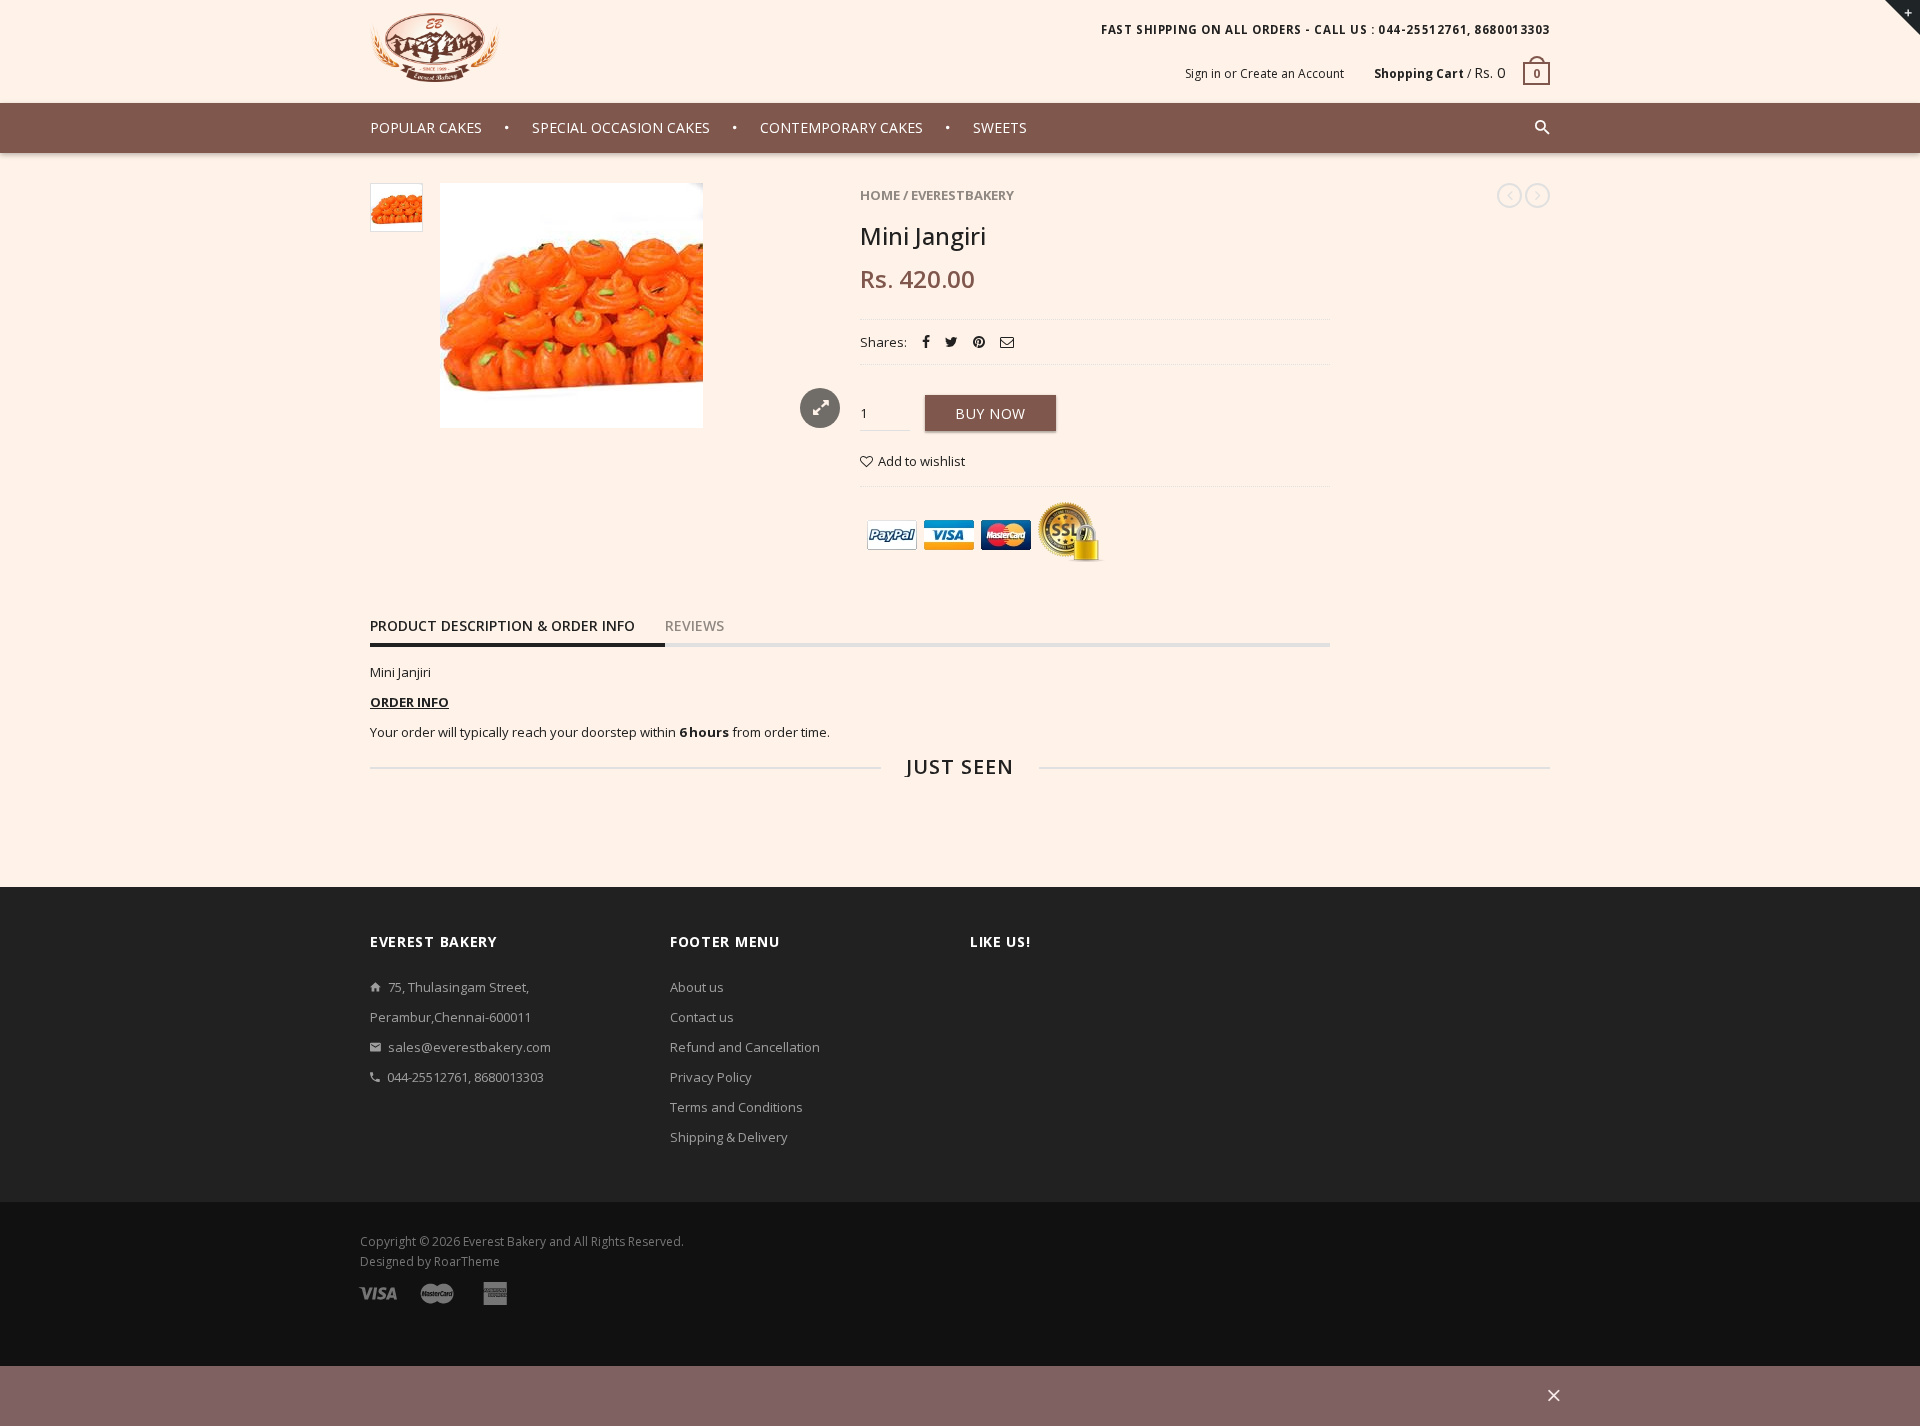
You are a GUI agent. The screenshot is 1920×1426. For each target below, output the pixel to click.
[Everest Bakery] (435, 47)
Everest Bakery (504, 1241)
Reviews (694, 625)
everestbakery (962, 195)
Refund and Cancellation (745, 1047)
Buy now (990, 413)
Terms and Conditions (736, 1107)
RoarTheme (467, 1261)
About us (697, 987)
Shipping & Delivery (729, 1137)
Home (880, 195)
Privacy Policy (711, 1077)
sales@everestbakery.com (469, 1047)
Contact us (702, 1017)
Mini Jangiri (923, 235)
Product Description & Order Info (502, 625)
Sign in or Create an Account (1264, 73)
